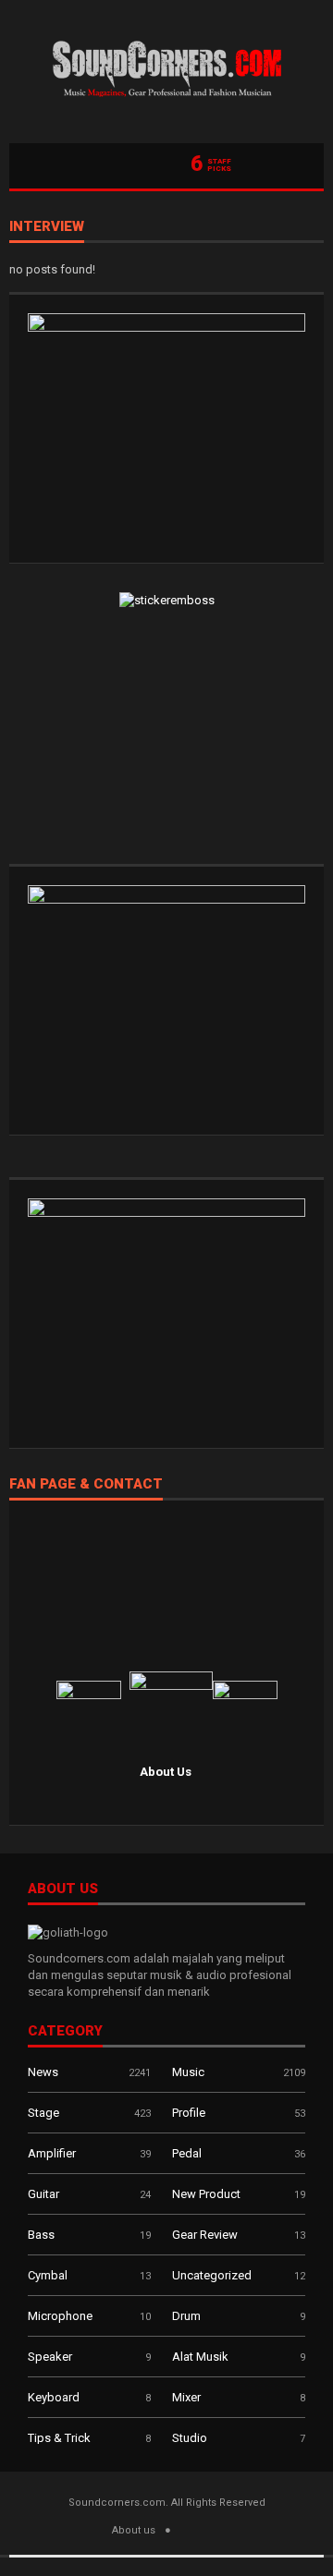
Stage (43, 2113)
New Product (206, 2194)
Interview (47, 227)
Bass (41, 2235)
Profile (189, 2113)
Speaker (50, 2357)
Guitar (43, 2194)
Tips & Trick (59, 2438)
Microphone (60, 2316)
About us (134, 2530)
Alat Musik (200, 2357)
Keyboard (54, 2397)
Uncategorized (212, 2275)
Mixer (186, 2397)
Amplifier (52, 2153)
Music (188, 2072)
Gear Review (205, 2235)
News (43, 2072)
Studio (190, 2438)
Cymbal (48, 2275)
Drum (186, 2316)
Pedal (187, 2153)
